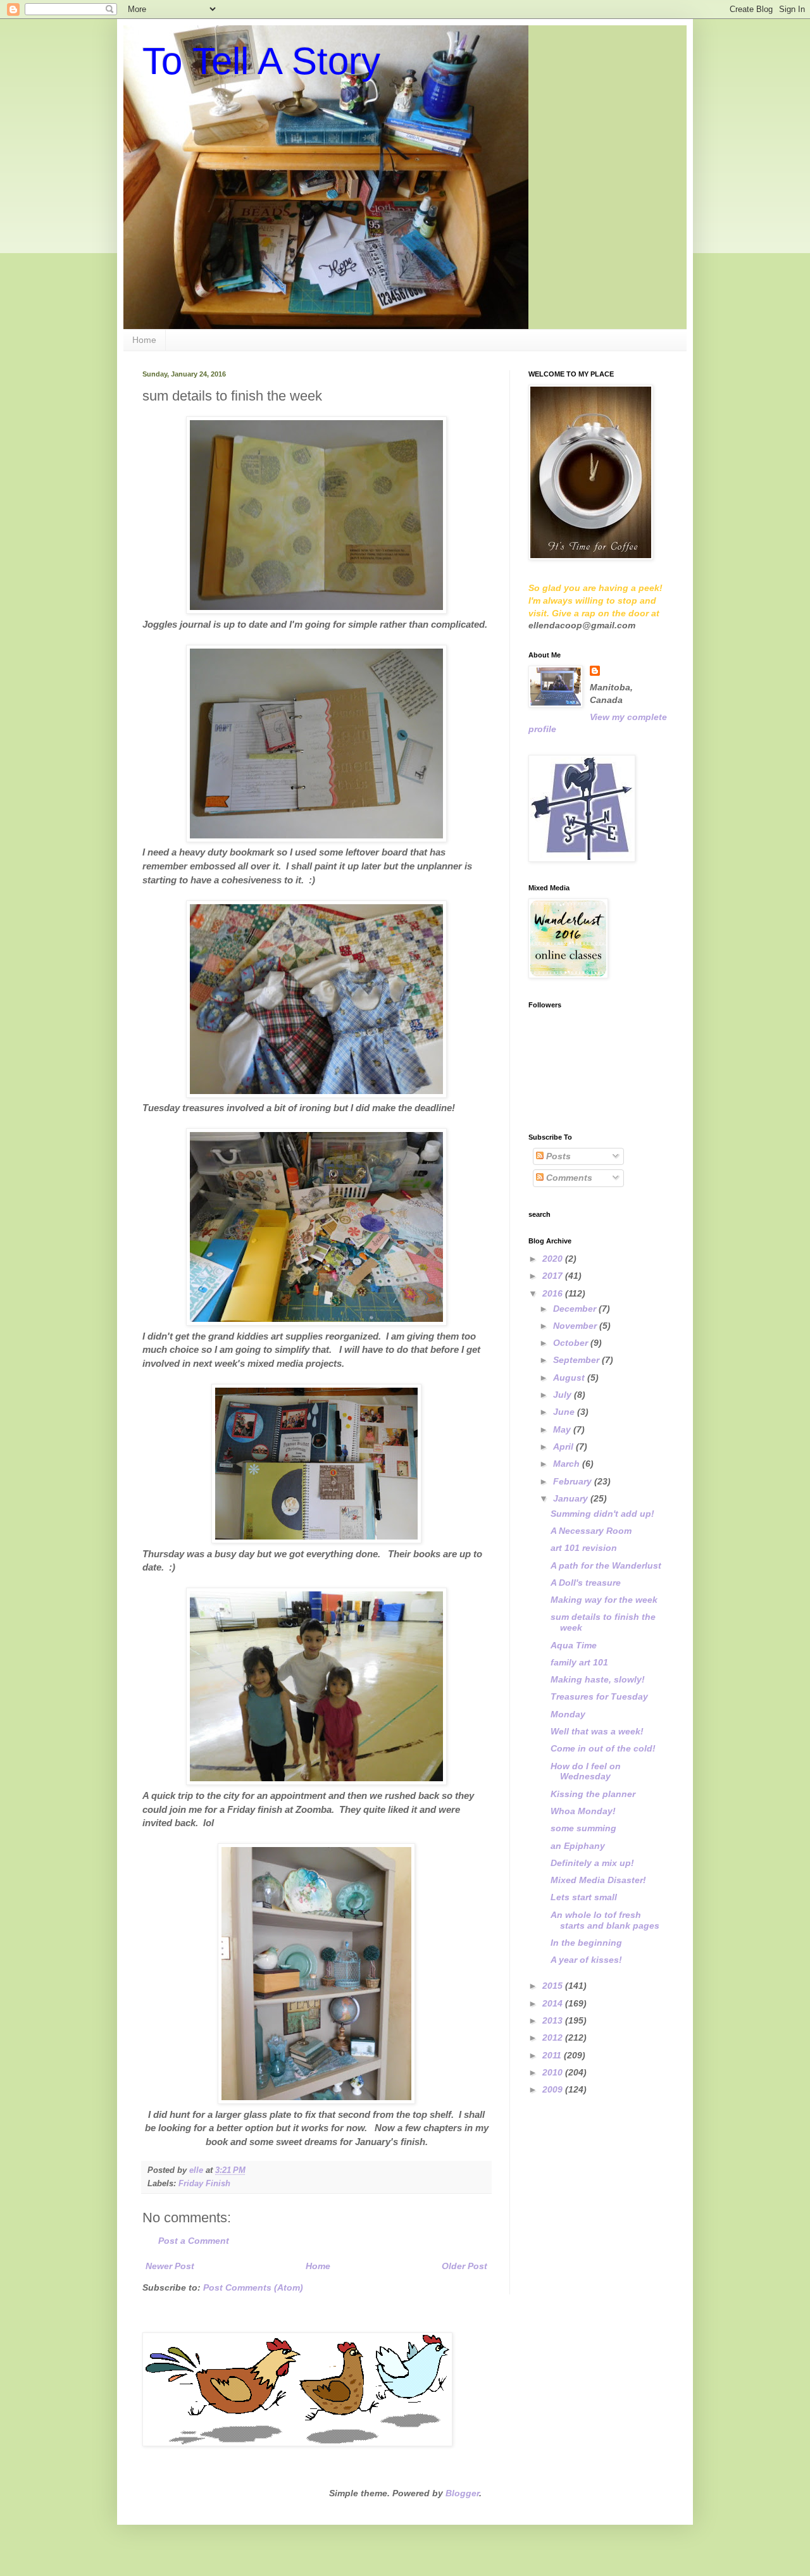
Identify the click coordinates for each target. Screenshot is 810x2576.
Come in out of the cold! (603, 1748)
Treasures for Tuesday (599, 1696)
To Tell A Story (261, 61)
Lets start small (584, 1897)
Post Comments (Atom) (253, 2287)
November (576, 1326)
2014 (554, 2003)
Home (144, 340)
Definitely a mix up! (592, 1863)
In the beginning (586, 1943)
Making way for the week (604, 1600)
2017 (554, 1276)
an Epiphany (578, 1846)
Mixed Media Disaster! (598, 1880)
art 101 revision (584, 1548)
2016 (554, 1293)
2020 (554, 1259)
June (565, 1412)
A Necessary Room (591, 1531)
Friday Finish (204, 2184)
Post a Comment (194, 2241)
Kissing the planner (593, 1794)
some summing (583, 1828)
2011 (553, 2055)
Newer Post (170, 2266)
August (570, 1378)
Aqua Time (574, 1645)
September (577, 1360)
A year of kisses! (586, 1960)
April (564, 1447)
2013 (554, 2020)
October (572, 1343)
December (576, 1309)
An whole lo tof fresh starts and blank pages (605, 1920)
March (568, 1464)
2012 (554, 2038)
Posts (557, 1156)
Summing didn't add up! (602, 1514)
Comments (568, 1178)
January (572, 1498)
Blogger (462, 2493)
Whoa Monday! (583, 1811)
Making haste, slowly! (598, 1679)
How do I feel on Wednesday (586, 1771)
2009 (554, 2089)
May (563, 1429)
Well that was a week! (597, 1731)
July (564, 1395)
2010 (554, 2072)
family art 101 (579, 1662)
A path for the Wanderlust (606, 1565)
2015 (554, 1986)
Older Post (464, 2266)
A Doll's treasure (586, 1583)
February (574, 1481)
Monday (568, 1714)
